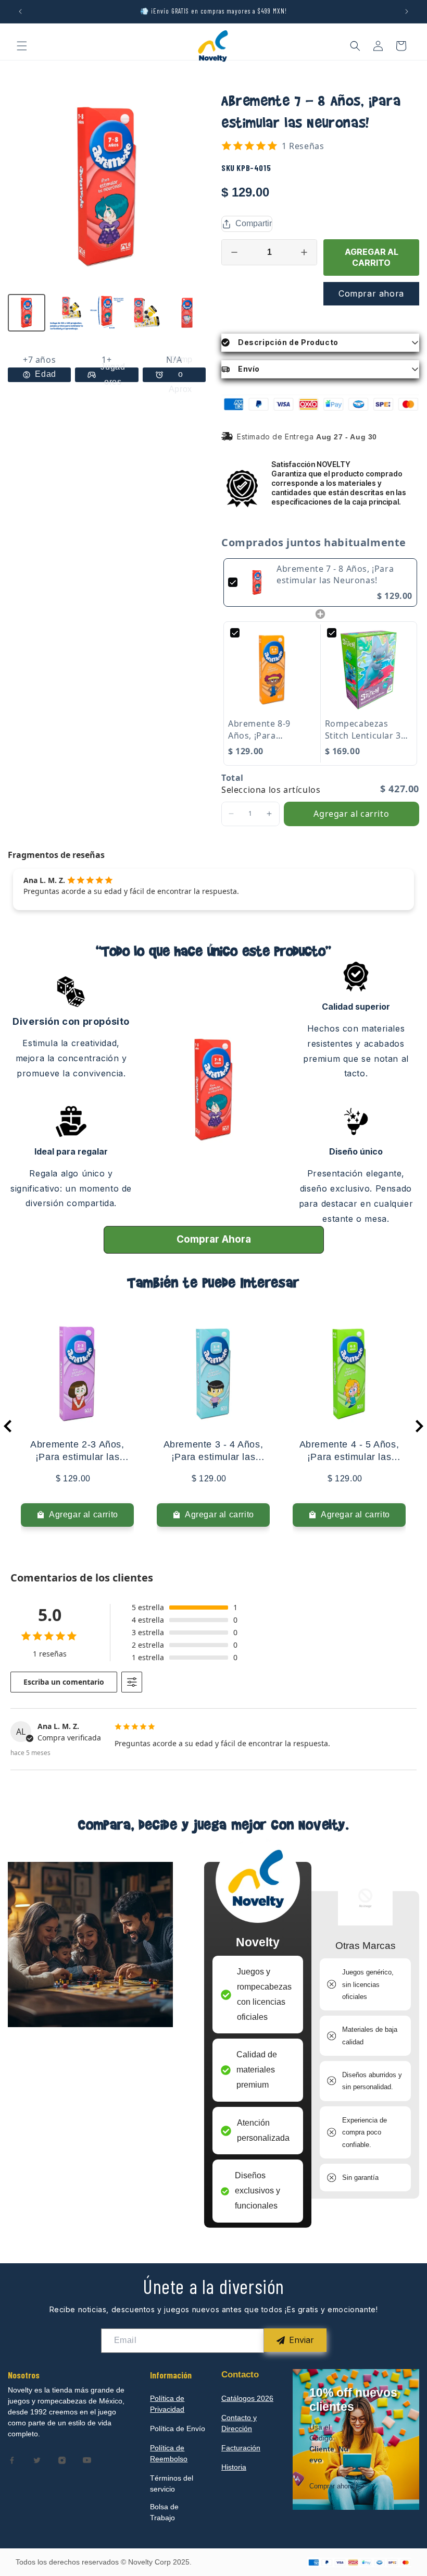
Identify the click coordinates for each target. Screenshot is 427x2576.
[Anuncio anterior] (20, 11)
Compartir (254, 223)
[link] (257, 582)
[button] (22, 46)
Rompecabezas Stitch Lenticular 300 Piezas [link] (368, 729)
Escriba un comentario (64, 1682)
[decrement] (234, 252)
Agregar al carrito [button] (351, 814)
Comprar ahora (371, 293)
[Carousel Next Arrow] (419, 1426)
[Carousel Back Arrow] (8, 1426)
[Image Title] (12, 2460)
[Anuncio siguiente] (407, 11)
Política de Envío (178, 2428)
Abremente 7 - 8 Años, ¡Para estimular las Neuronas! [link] (335, 574)
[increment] (304, 252)
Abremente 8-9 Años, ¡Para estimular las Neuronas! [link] (259, 729)
